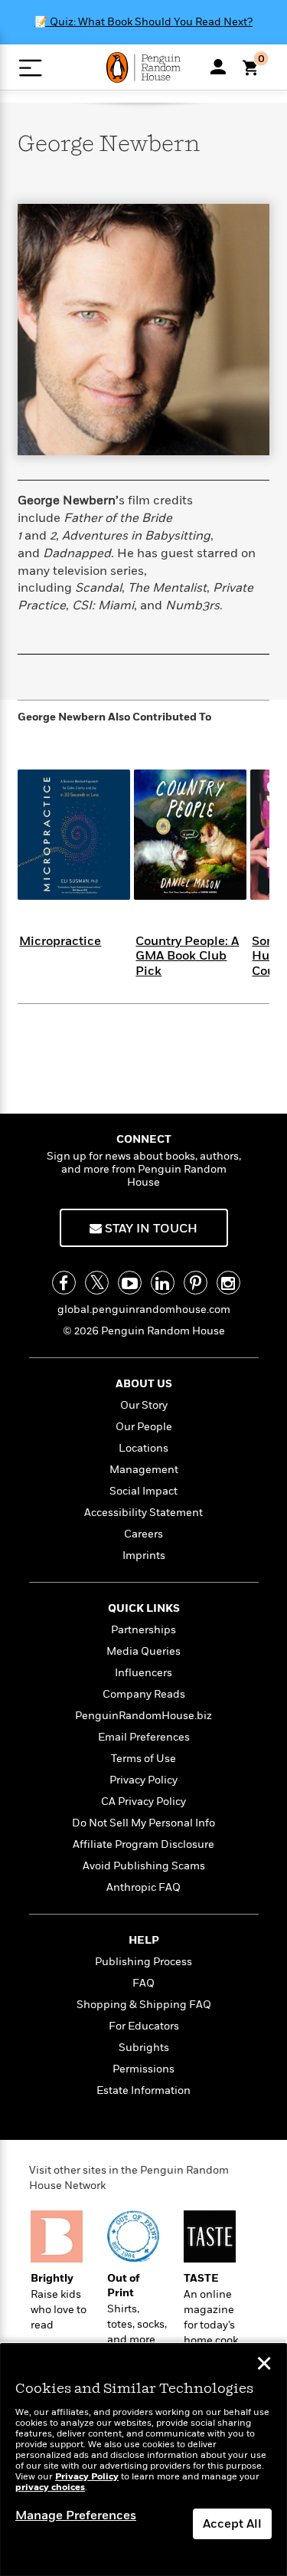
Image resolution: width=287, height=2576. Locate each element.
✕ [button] (264, 2365)
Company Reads (144, 1694)
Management (144, 1470)
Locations (143, 1448)
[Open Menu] (30, 68)
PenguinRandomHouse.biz (143, 1716)
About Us (144, 1384)
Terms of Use (143, 1759)
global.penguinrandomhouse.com (144, 1309)
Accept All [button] (232, 2524)
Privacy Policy (143, 1780)
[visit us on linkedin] (163, 1283)
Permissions (143, 2069)
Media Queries (143, 1651)
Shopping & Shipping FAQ (144, 2005)
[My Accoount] (218, 67)
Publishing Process (143, 1962)
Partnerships (143, 1630)
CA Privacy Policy (143, 1802)
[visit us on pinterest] (196, 1283)
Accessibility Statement (143, 1513)
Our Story (144, 1405)
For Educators (144, 2026)
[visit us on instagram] (228, 1283)
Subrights (144, 2048)
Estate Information (143, 2090)
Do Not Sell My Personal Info (143, 1823)
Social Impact (143, 1491)
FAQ (143, 1983)
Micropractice (60, 941)
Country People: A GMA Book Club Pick (187, 956)
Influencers (143, 1673)
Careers (143, 1534)
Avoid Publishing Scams (144, 1866)
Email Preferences (144, 1737)
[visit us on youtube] (130, 1283)
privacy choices (50, 2487)
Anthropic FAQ (143, 1887)
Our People (144, 1427)
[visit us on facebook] (64, 1283)
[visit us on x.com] (97, 1283)
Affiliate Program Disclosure (143, 1844)
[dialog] (143, 2460)
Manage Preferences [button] (76, 2515)
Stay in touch (150, 1229)
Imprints (144, 1555)
